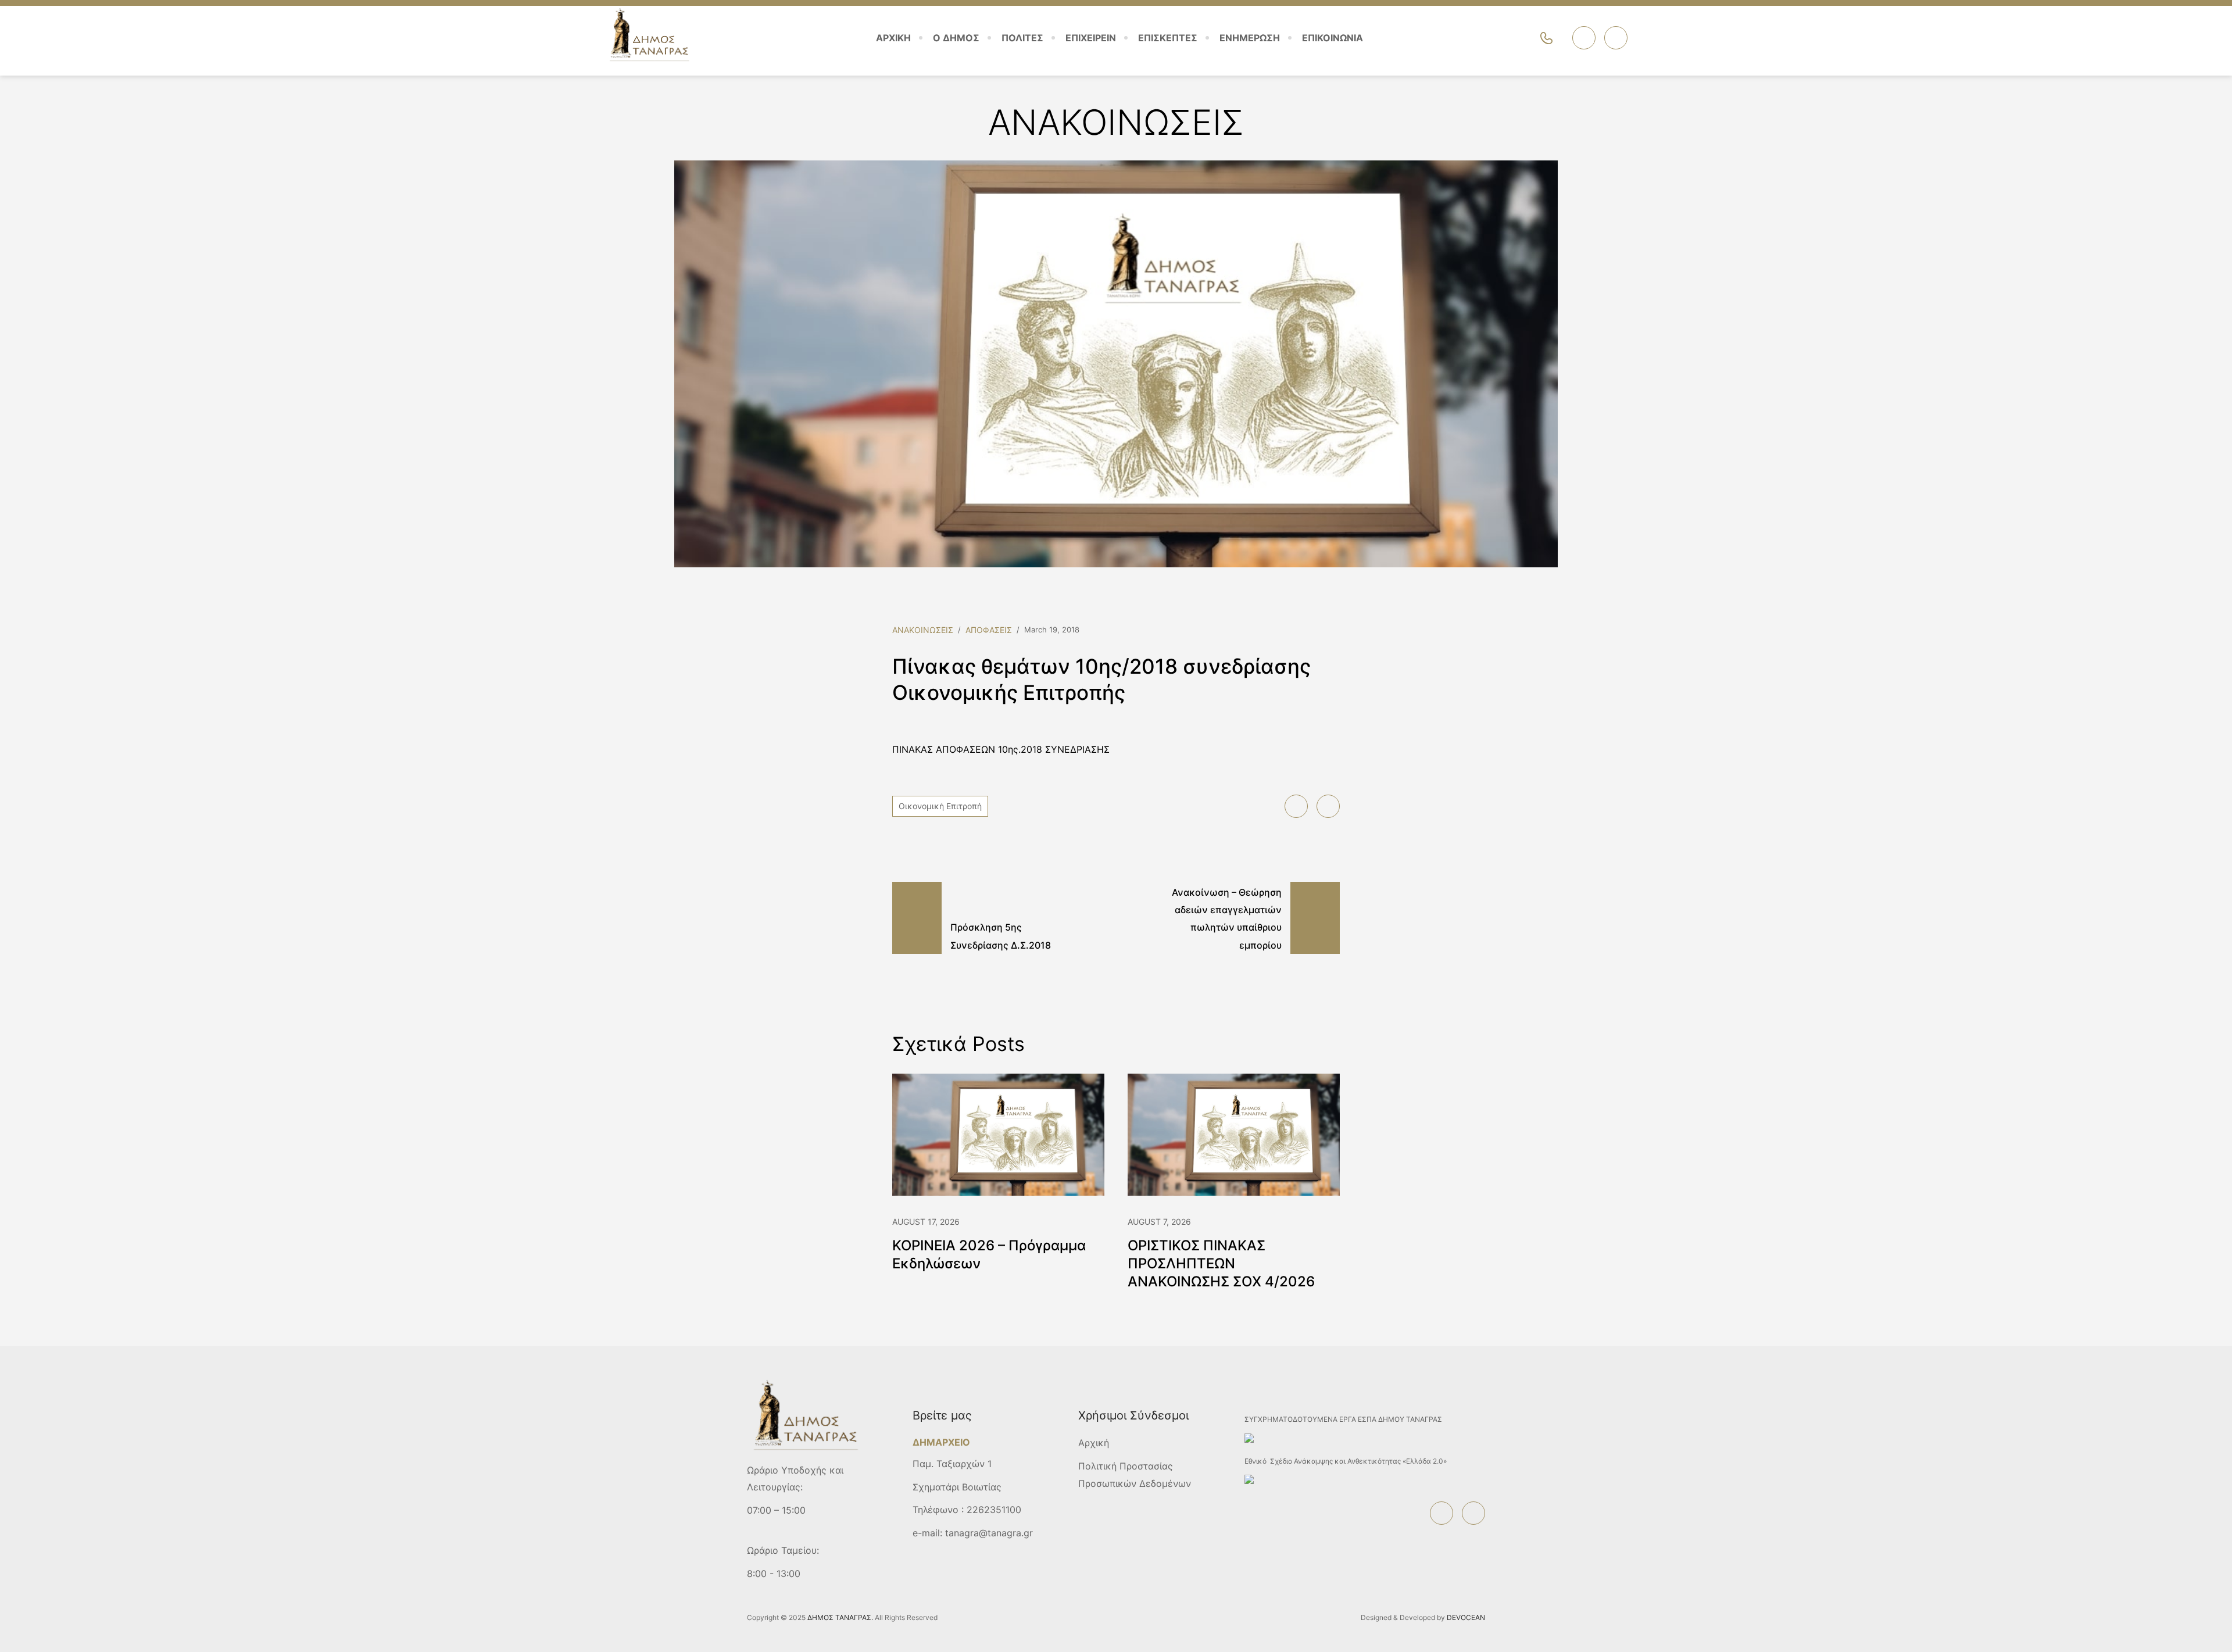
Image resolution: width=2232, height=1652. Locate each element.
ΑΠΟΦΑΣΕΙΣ (989, 630)
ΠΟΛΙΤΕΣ (1022, 38)
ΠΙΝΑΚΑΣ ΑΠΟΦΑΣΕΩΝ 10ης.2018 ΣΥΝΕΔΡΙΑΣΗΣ (1001, 749)
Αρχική (1094, 1443)
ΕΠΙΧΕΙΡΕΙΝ (1091, 38)
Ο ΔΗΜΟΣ (956, 38)
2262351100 (994, 1510)
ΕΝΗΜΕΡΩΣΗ (1250, 38)
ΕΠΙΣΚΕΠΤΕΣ (1168, 38)
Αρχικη (893, 38)
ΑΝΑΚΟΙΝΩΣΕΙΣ (923, 630)
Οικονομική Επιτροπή (940, 806)
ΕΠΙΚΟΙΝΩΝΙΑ (1333, 38)
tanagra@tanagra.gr (989, 1533)
